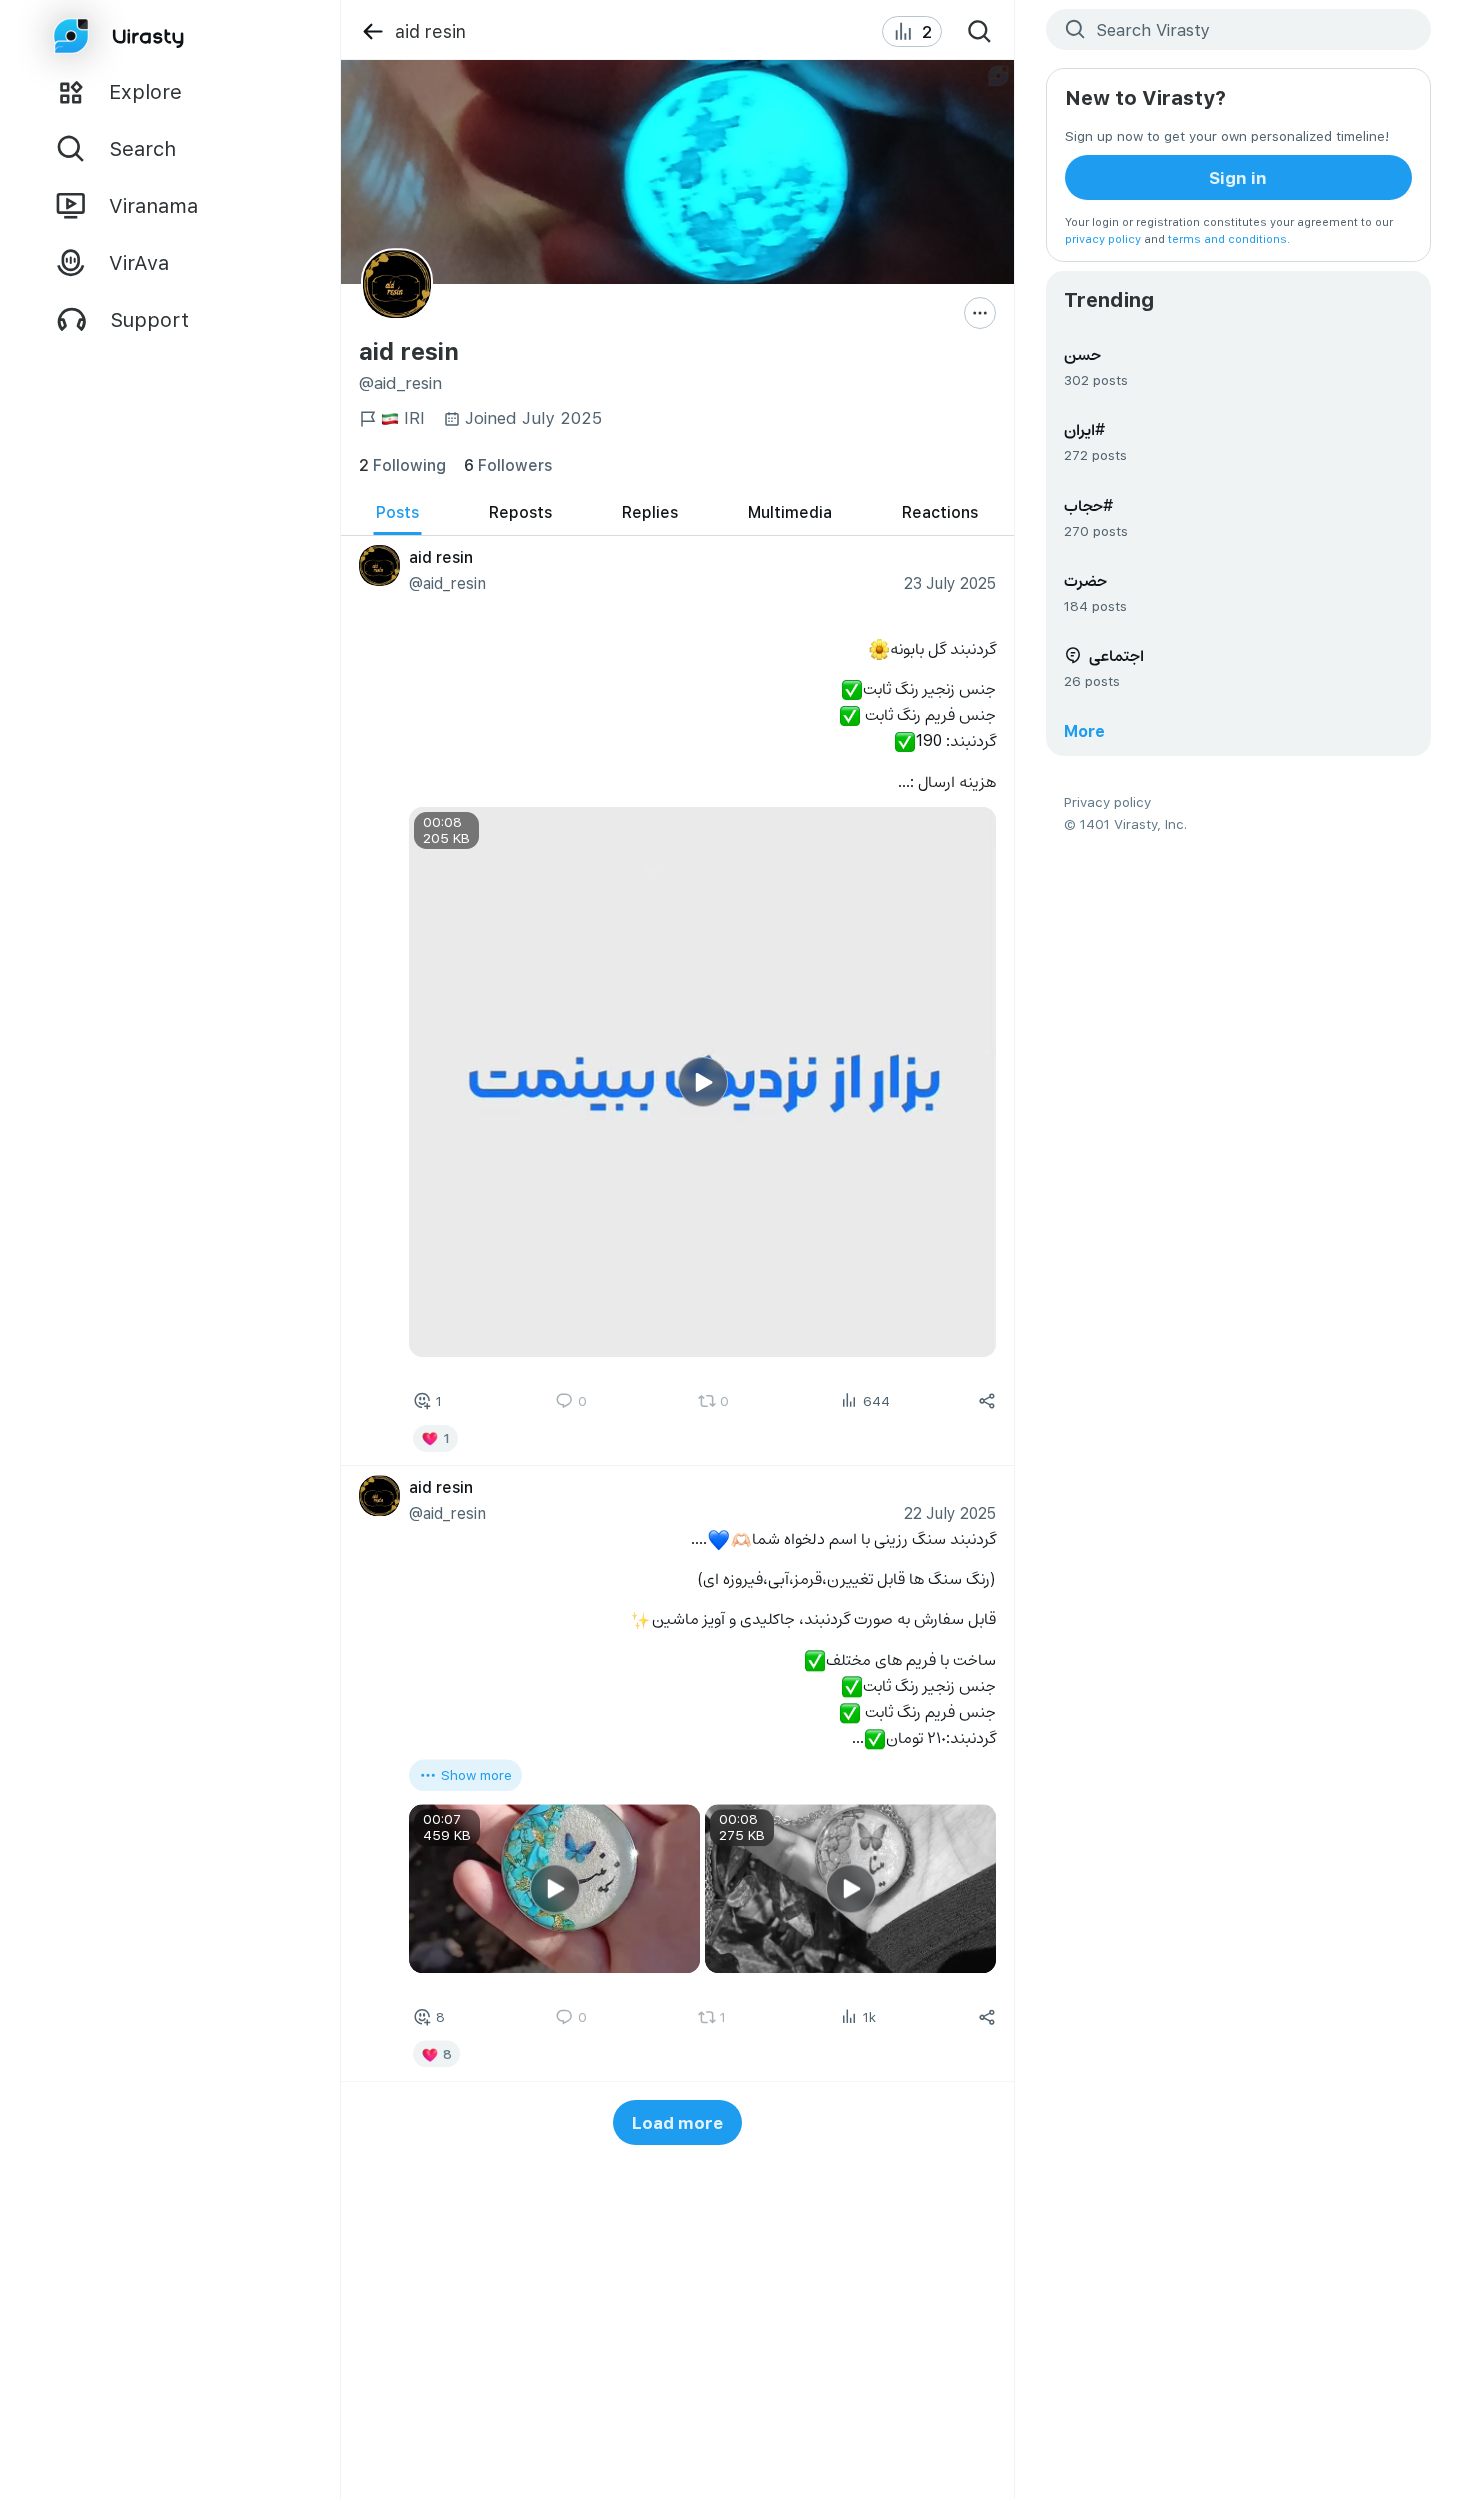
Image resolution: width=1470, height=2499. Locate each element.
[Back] (372, 31)
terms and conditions (1227, 238)
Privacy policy (1107, 801)
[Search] (980, 32)
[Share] (987, 1401)
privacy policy (1103, 238)
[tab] (397, 512)
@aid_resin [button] (446, 582)
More (1084, 730)
